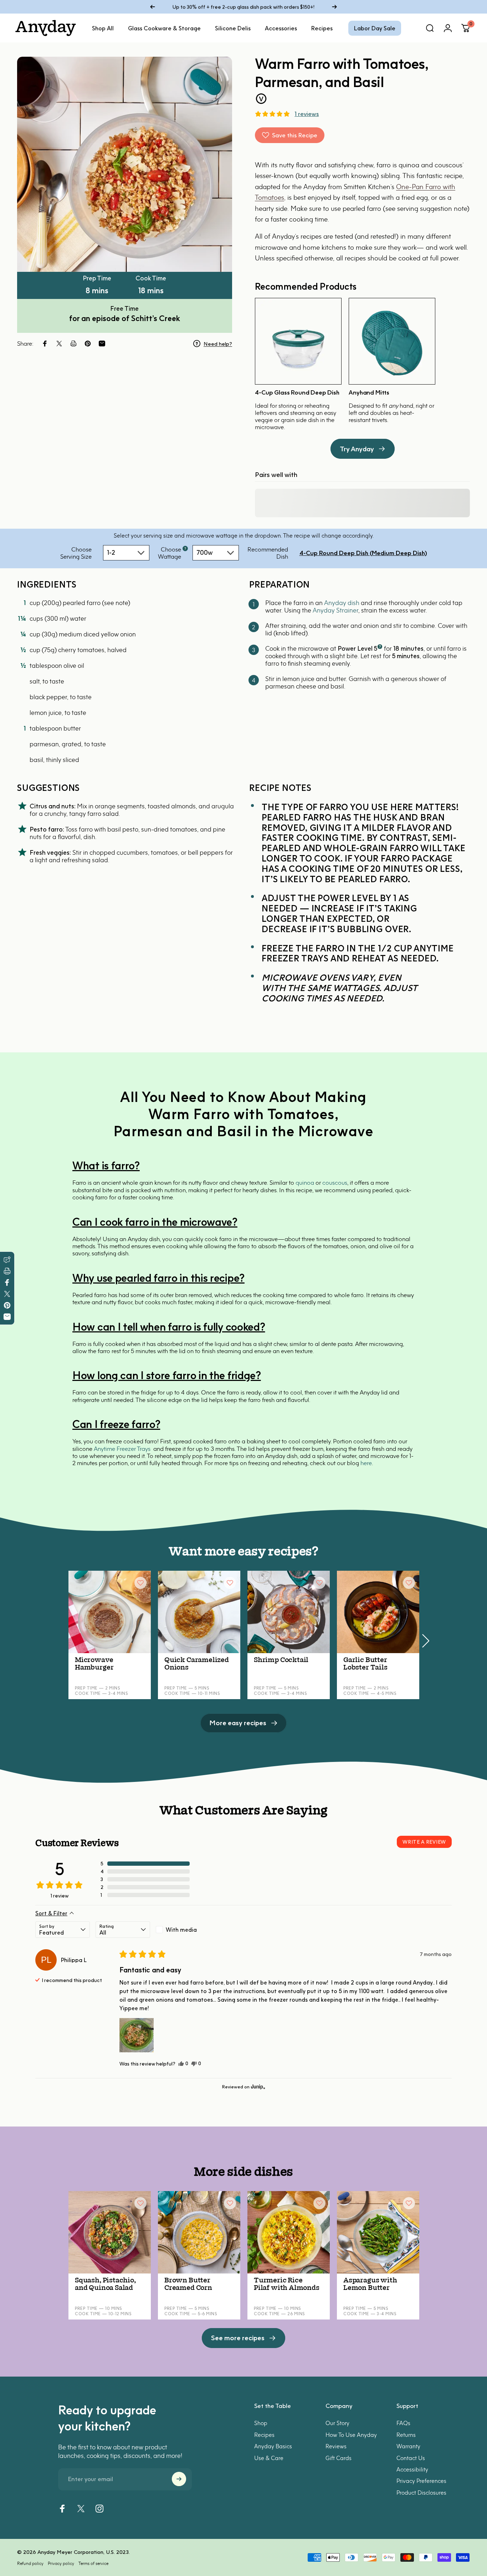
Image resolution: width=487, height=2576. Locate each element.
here (366, 1463)
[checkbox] (183, 1930)
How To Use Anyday (351, 2434)
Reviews (336, 2446)
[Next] (334, 7)
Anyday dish (342, 603)
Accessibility (412, 2469)
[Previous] (153, 7)
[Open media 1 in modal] (125, 164)
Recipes (264, 2434)
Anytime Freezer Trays (122, 1449)
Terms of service (93, 2563)
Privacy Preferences (421, 2481)
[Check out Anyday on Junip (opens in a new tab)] (257, 2087)
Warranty (408, 2446)
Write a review (424, 1842)
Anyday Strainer (335, 610)
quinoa (305, 1183)
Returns (406, 2434)
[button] (272, 114)
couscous (335, 1183)
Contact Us (411, 2458)
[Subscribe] (179, 2479)
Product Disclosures (421, 2492)
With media (181, 1930)
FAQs (403, 2423)
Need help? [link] (218, 344)
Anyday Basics (273, 2446)
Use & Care (269, 2458)
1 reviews (307, 114)
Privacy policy (61, 2563)
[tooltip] (185, 548)
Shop (261, 2423)
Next (425, 1637)
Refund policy (30, 2563)
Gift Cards (339, 2458)
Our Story (337, 2423)
